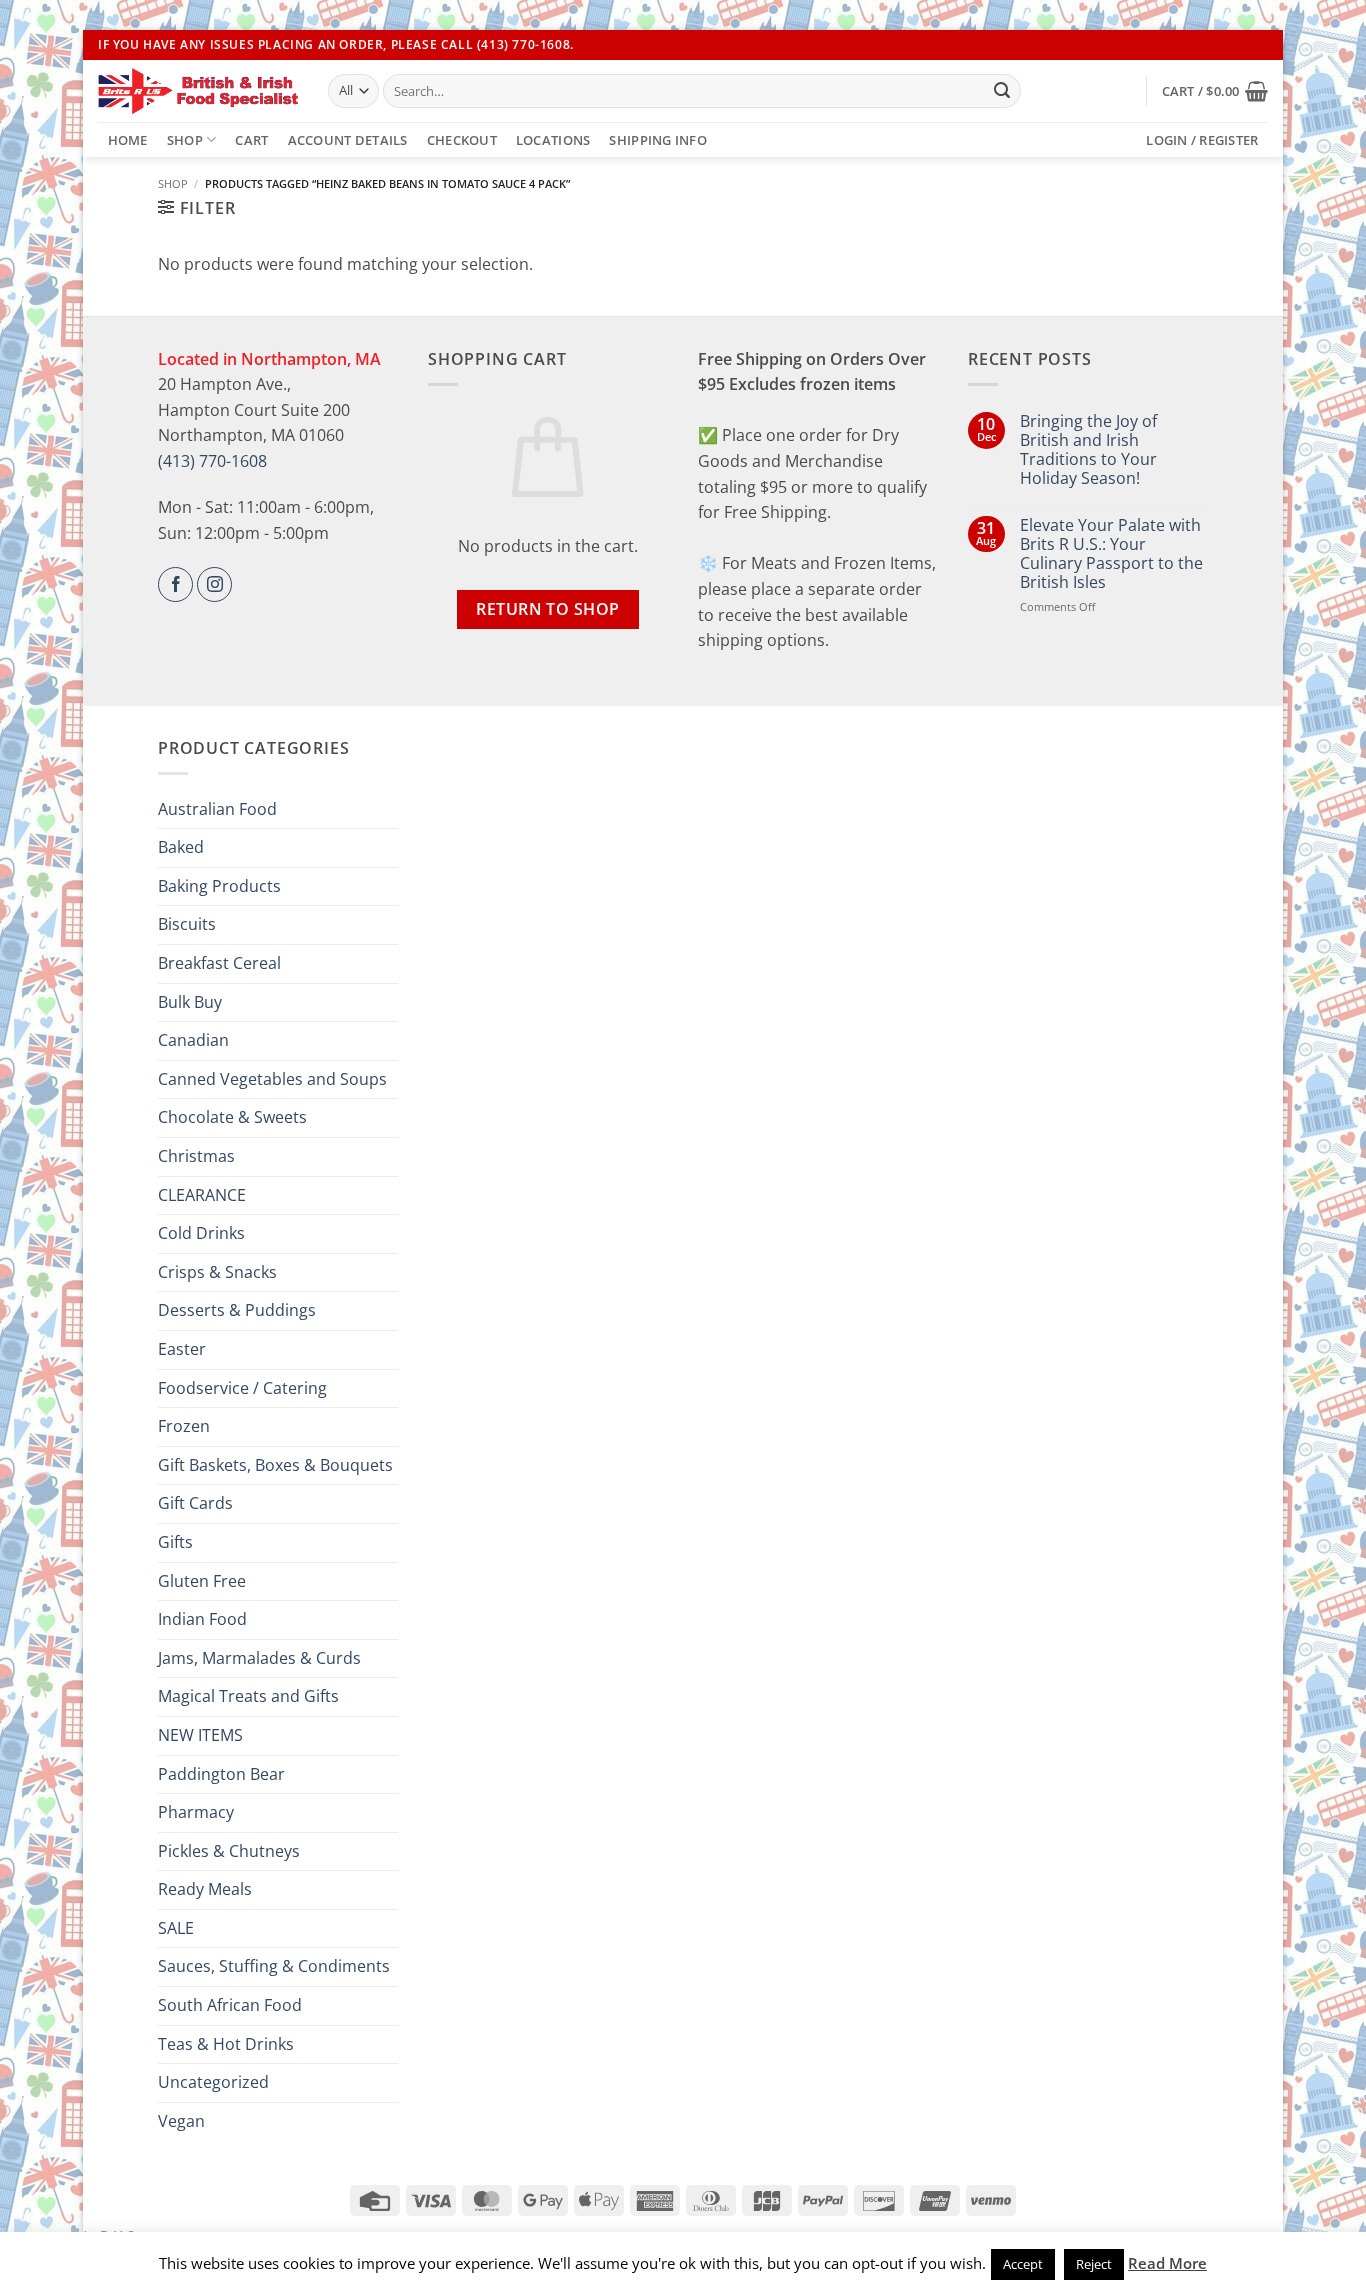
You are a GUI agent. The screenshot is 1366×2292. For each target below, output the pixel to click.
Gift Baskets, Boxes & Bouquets (275, 1465)
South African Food (230, 2005)
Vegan (181, 2121)
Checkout (462, 140)
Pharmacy (196, 1812)
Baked (181, 847)
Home (128, 140)
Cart (251, 140)
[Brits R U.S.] (198, 91)
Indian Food (202, 1619)
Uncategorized (213, 2082)
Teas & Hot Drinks (226, 2044)
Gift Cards (195, 1503)
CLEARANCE (202, 1195)
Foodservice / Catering (242, 1388)
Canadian (193, 1040)
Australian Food (217, 809)
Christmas (196, 1156)
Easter (182, 1349)
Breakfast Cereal (219, 963)
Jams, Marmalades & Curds (259, 1658)
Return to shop (548, 609)
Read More (1167, 2263)
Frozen (184, 1426)
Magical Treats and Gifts (248, 1696)
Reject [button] (1094, 2264)
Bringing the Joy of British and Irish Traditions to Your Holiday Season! (1088, 450)
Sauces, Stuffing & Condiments (274, 1966)
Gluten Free (202, 1581)
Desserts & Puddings (237, 1310)
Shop (185, 140)
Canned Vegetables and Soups (272, 1079)
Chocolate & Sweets (232, 1117)
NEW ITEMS (200, 1735)
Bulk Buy (190, 1002)
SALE (176, 1928)
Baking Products (219, 886)
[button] (1215, 91)
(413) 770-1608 (212, 461)
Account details (348, 140)
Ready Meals (205, 1889)
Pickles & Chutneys (229, 1851)
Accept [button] (1023, 2264)
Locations (553, 140)
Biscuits (187, 924)
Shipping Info (657, 140)
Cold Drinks (201, 1233)
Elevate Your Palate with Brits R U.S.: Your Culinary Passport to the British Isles (1111, 554)
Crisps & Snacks (217, 1272)
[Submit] (1002, 91)
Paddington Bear (221, 1774)
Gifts (175, 1542)
